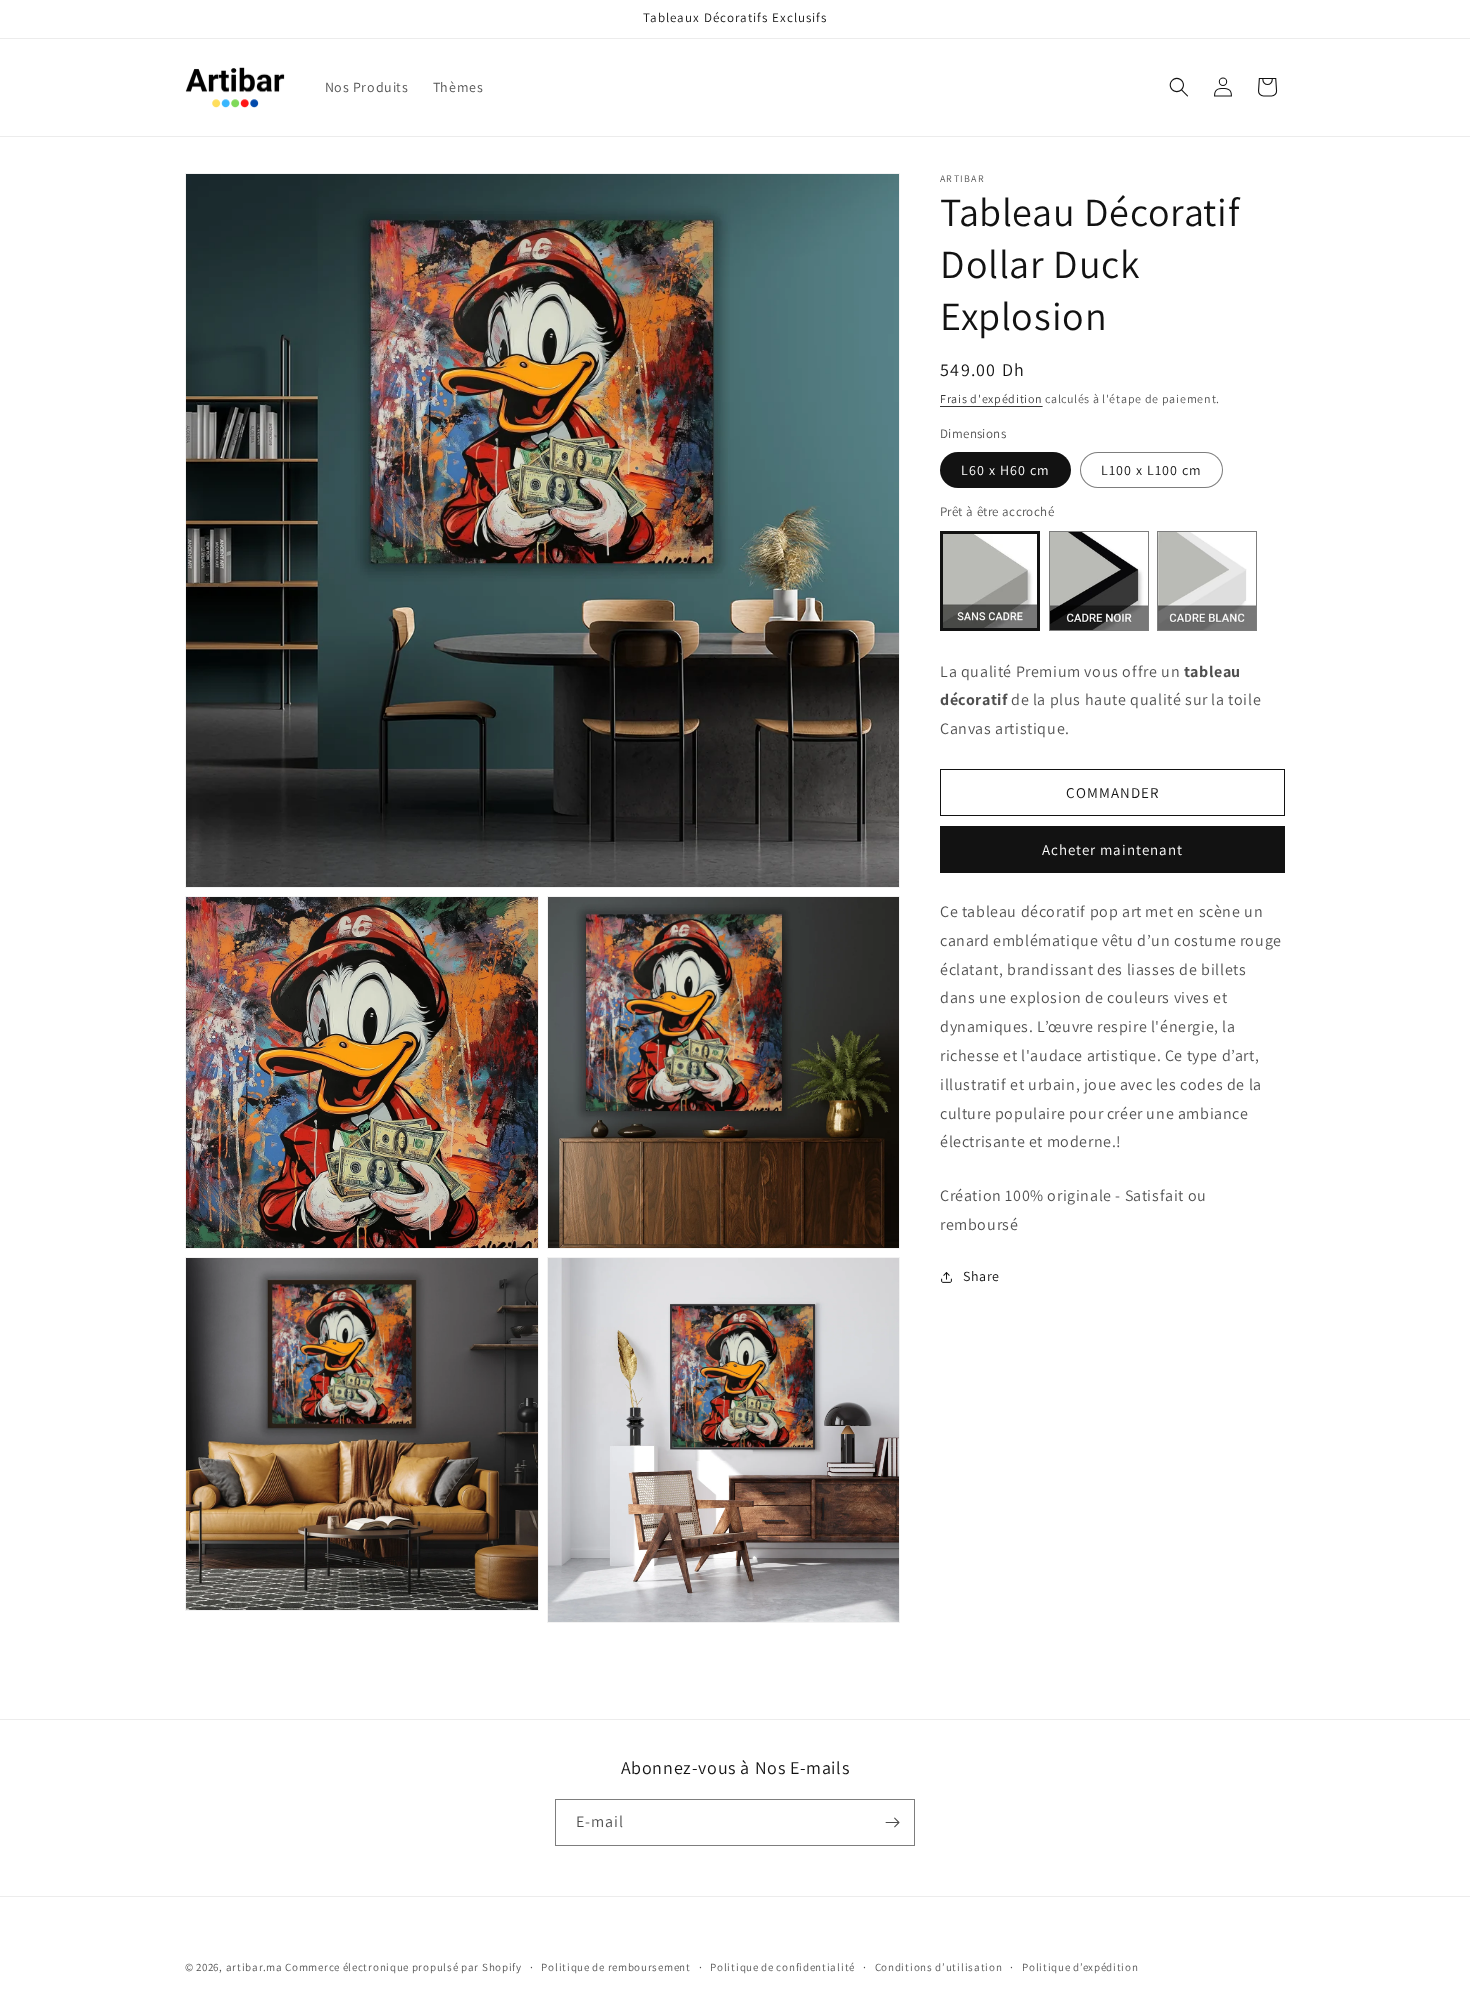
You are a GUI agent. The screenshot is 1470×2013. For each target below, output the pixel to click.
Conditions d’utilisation (939, 1967)
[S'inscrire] (892, 1822)
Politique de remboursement (615, 1967)
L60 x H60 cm (1005, 470)
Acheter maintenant (1112, 849)
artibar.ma (254, 1967)
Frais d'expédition (991, 398)
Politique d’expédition (1080, 1967)
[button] (1179, 87)
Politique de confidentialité (782, 1967)
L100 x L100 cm (1151, 470)
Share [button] (981, 1276)
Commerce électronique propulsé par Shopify (403, 1967)
